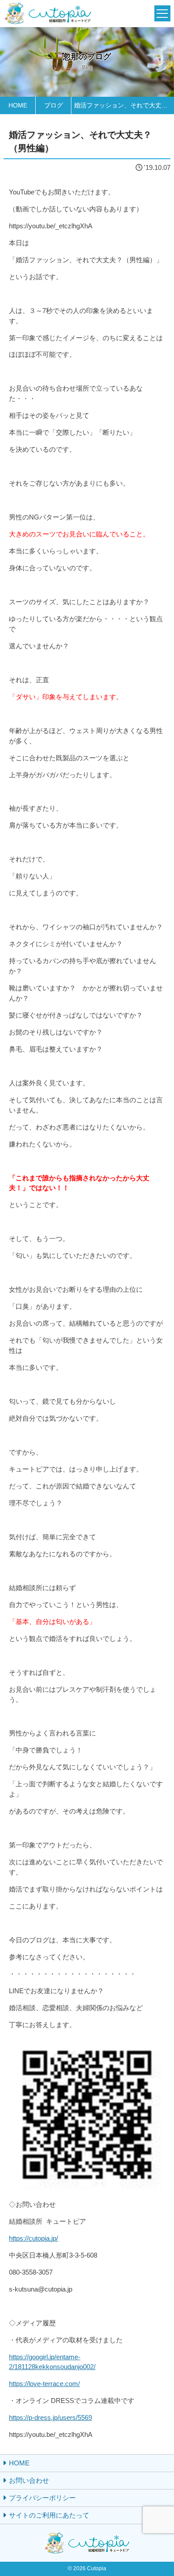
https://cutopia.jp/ (33, 2238)
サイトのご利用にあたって (49, 2515)
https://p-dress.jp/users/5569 (50, 2417)
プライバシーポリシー (42, 2498)
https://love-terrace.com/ (44, 2384)
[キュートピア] (48, 14)
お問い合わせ (29, 2480)
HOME (19, 2463)
